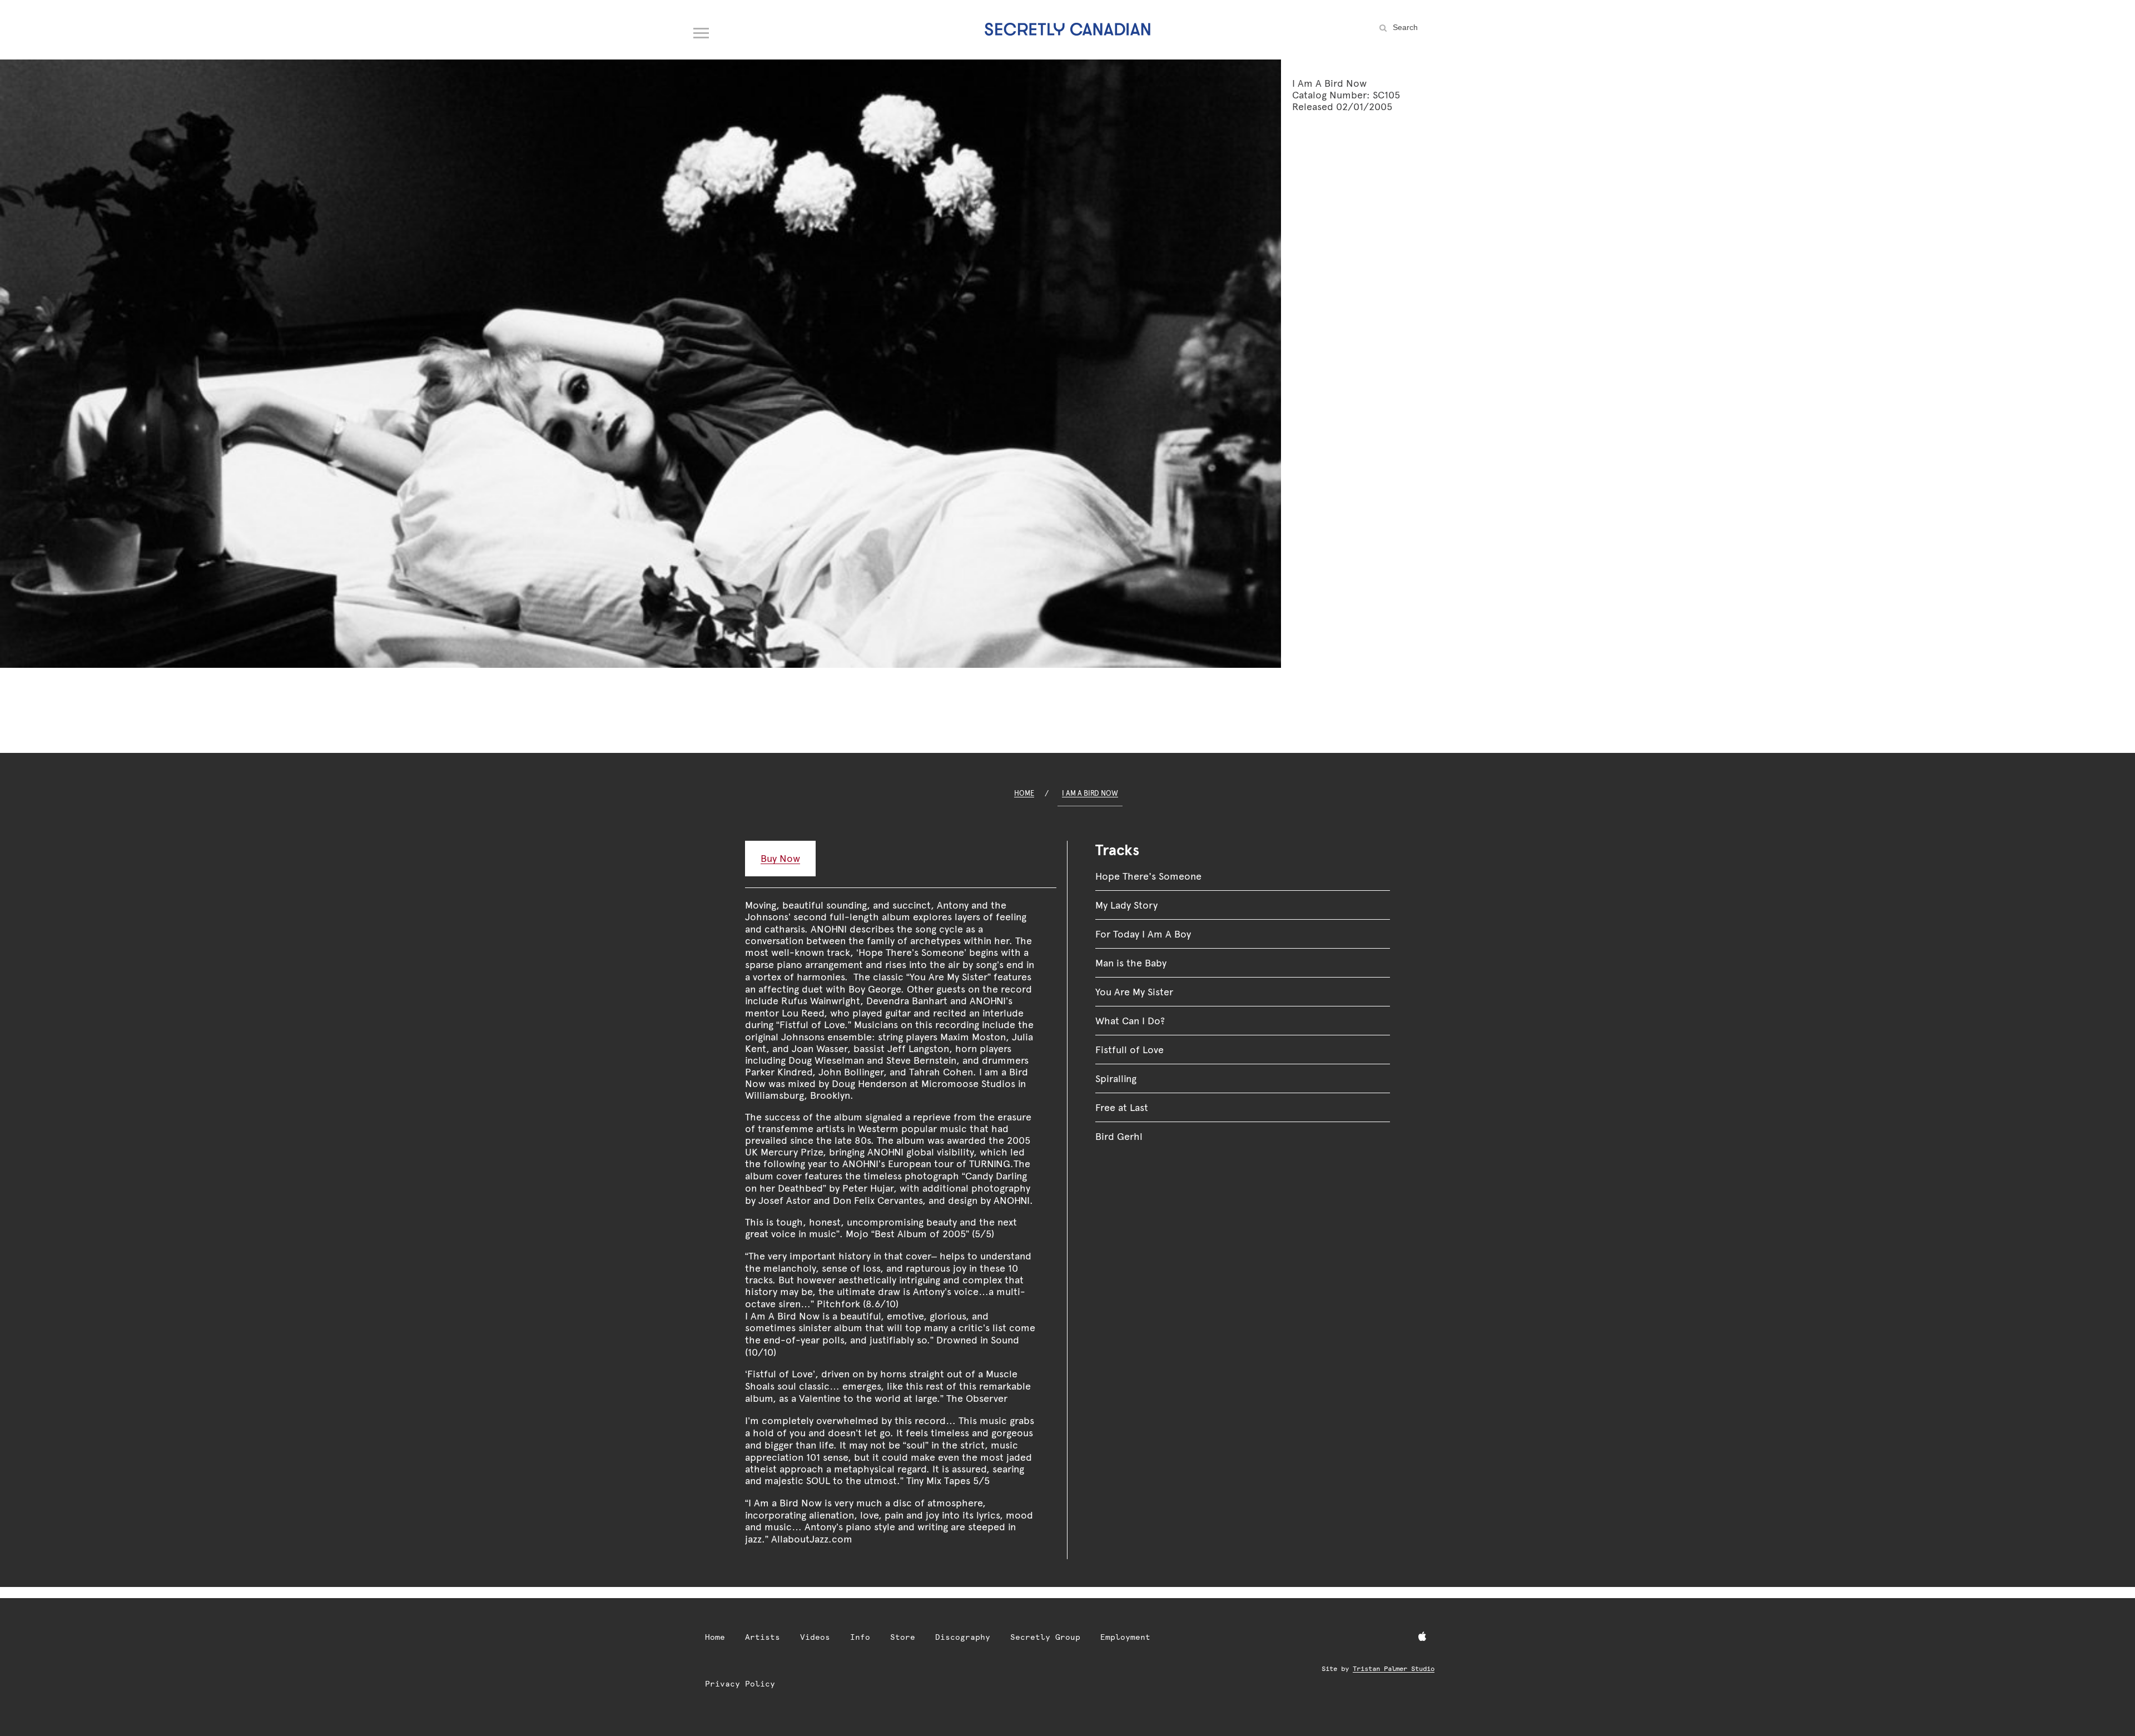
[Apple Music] (1422, 1637)
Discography (963, 1637)
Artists (763, 1637)
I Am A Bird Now (1090, 793)
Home (1024, 793)
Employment (1125, 1637)
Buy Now (780, 858)
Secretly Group (1045, 1637)
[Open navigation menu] (702, 31)
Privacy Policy (740, 1684)
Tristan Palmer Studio (1394, 1669)
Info (860, 1637)
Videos (815, 1637)
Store (903, 1637)
